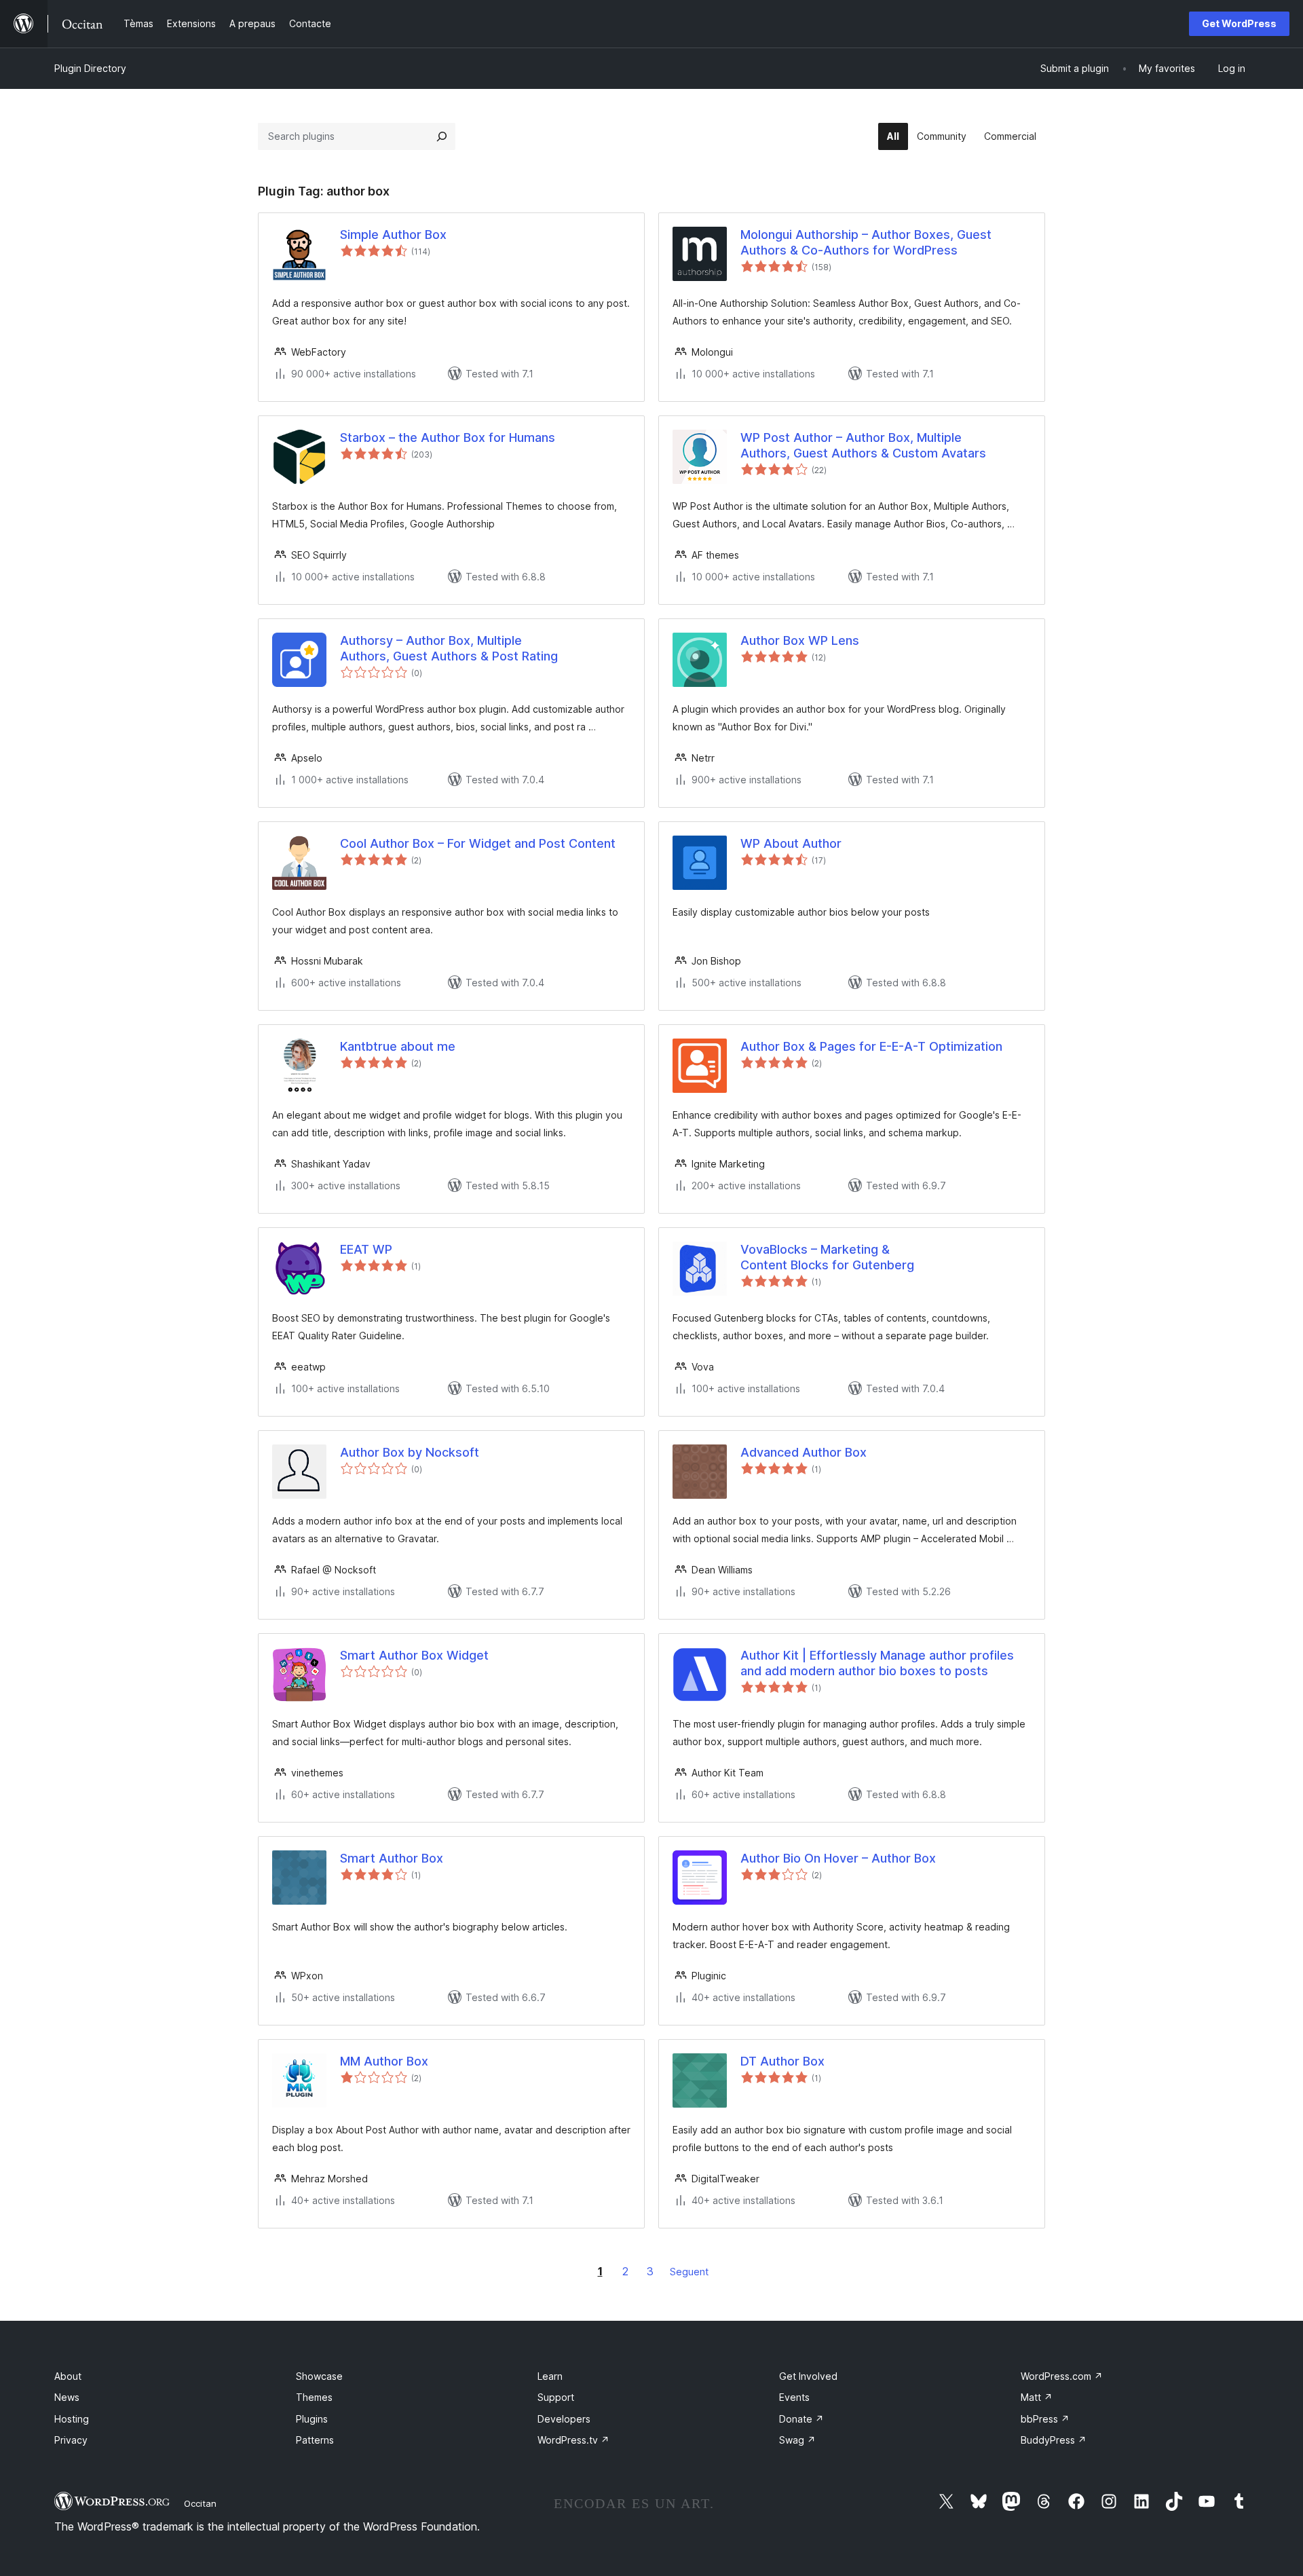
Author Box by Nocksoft (410, 1452)
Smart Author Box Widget (414, 1655)
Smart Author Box (392, 1858)
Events (794, 2397)
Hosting (72, 2419)
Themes (314, 2397)
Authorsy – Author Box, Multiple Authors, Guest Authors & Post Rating (449, 648)
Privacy (71, 2440)
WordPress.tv (573, 2440)
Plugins (312, 2419)
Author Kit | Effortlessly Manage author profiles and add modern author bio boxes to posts (877, 1663)
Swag (797, 2440)
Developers (564, 2419)
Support (556, 2397)
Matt (1037, 2397)
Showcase (319, 2376)
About (68, 2376)
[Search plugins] (442, 136)
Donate (801, 2419)
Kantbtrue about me (398, 1046)
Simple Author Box (393, 235)
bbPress (1045, 2419)
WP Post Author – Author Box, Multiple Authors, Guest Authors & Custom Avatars (863, 445)
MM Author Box (384, 2061)
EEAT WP (366, 1249)
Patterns (315, 2440)
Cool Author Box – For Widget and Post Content (478, 843)
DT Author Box (782, 2061)
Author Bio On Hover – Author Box (838, 1858)
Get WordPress (1239, 23)
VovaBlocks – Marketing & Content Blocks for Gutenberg (827, 1257)
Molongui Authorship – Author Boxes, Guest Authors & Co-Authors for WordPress (866, 242)
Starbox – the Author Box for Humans (448, 437)
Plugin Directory (90, 68)
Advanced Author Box (804, 1452)
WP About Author (791, 843)
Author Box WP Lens (800, 640)
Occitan (200, 2503)
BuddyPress (1054, 2440)
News (67, 2397)
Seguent (689, 2272)
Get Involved (808, 2376)
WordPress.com (1062, 2376)
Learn (550, 2376)
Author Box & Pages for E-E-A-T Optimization (871, 1046)
